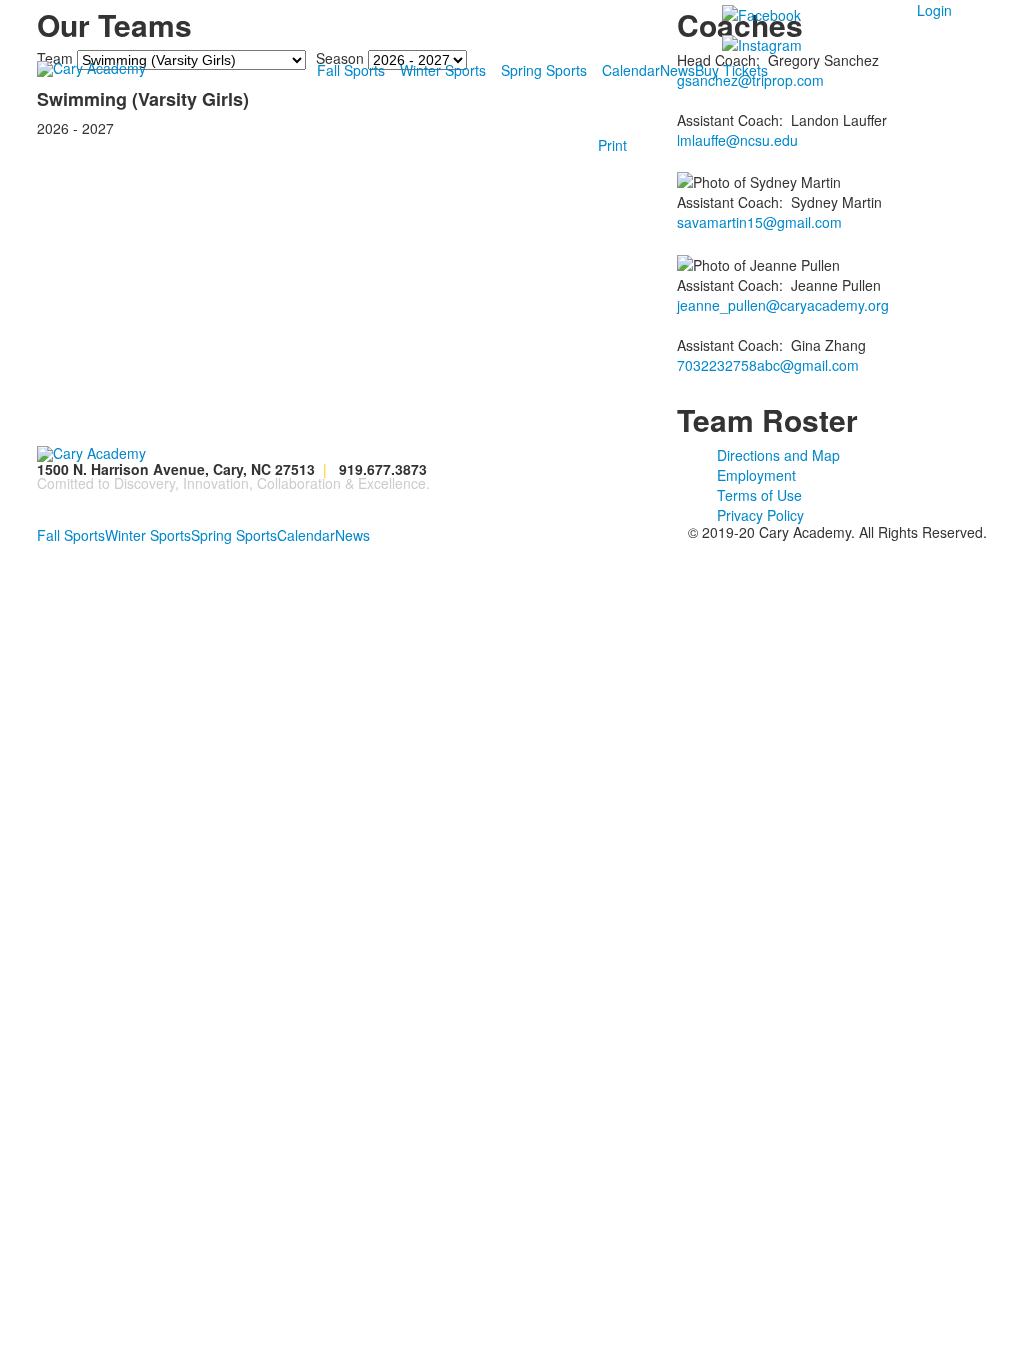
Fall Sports (351, 70)
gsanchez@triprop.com (750, 80)
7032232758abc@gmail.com (768, 365)
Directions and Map (778, 455)
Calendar (631, 70)
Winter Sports (443, 70)
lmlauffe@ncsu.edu (737, 140)
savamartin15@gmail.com (759, 222)
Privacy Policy (760, 515)
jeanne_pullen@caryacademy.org (783, 305)
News (677, 70)
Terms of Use (759, 495)
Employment (756, 475)
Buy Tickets (731, 70)
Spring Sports (544, 70)
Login (934, 10)
